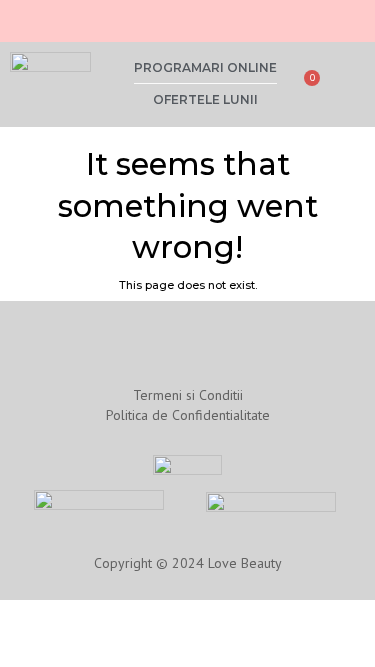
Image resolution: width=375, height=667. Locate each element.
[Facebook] (55, 18)
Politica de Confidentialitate (188, 415)
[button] (351, 84)
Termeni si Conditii (188, 395)
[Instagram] (23, 18)
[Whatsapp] (87, 18)
